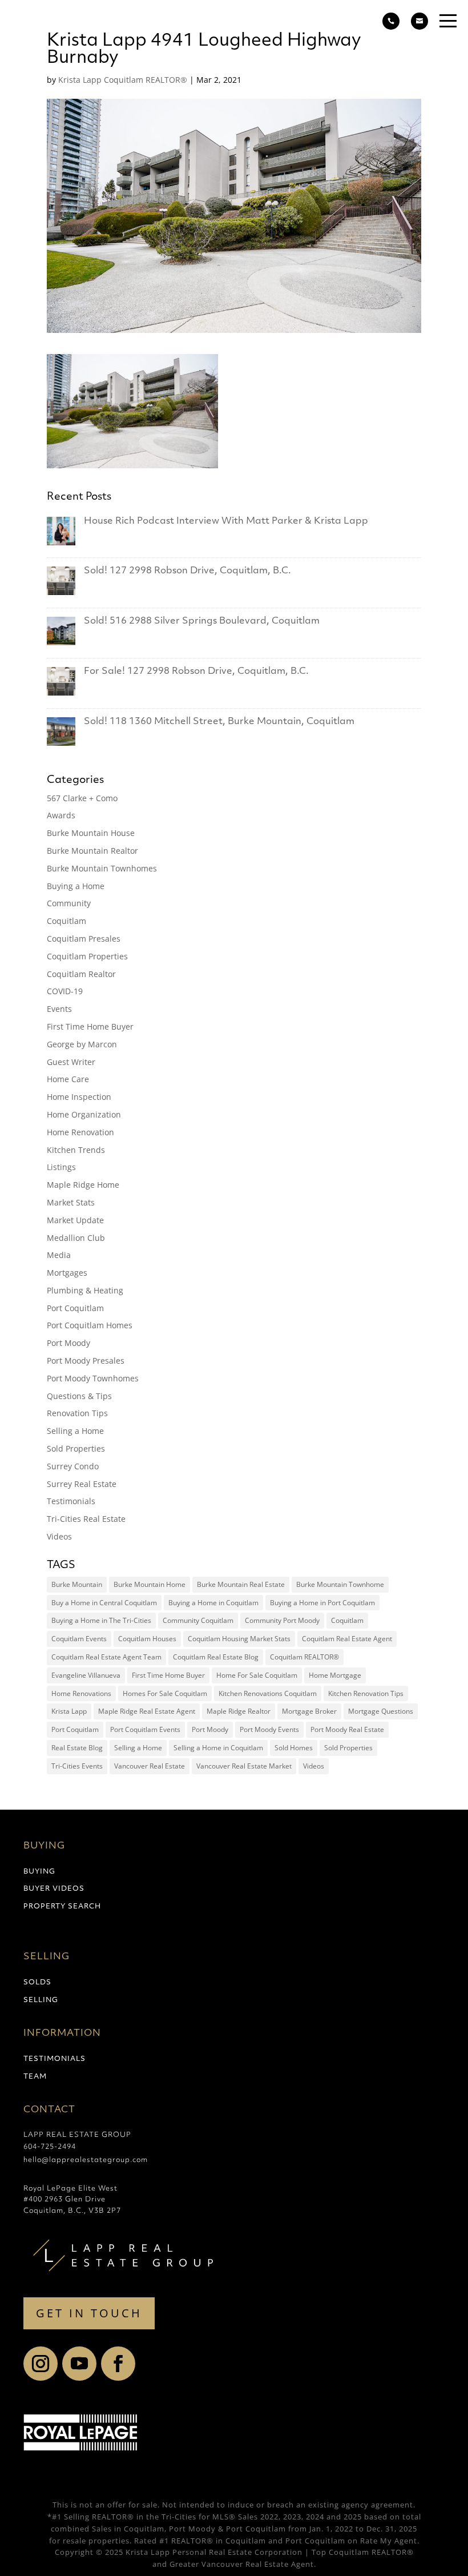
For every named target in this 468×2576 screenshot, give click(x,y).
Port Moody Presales (86, 1361)
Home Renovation (80, 1132)
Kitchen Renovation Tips (366, 1693)
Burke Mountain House (91, 833)
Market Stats (71, 1202)
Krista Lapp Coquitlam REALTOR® (123, 80)
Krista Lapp (69, 1711)
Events (59, 1009)
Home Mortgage (335, 1675)
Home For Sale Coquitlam (257, 1675)
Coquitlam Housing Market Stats (239, 1639)
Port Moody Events (269, 1729)
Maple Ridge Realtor (239, 1711)
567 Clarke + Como (82, 798)
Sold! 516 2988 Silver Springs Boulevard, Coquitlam (202, 621)
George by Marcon (82, 1044)
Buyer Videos (54, 1889)
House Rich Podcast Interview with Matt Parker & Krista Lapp (226, 521)
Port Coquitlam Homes (90, 1325)
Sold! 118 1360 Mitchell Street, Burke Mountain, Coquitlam (219, 722)
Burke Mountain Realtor (92, 851)
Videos (59, 1536)
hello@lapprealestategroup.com (86, 2160)
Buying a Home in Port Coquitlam (322, 1603)
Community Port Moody (282, 1620)
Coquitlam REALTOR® (304, 1657)
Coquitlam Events (79, 1639)
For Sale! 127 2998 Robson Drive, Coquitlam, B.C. (196, 672)
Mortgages (67, 1273)
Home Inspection (79, 1097)
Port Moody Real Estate (347, 1729)
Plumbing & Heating (85, 1290)
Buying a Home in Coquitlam (213, 1603)
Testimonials (71, 1501)
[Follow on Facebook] (118, 2364)
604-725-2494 (50, 2147)
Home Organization (84, 1114)
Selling (41, 2000)
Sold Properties (76, 1448)
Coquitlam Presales (84, 939)
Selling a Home (75, 1431)
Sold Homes (294, 1748)
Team (35, 2077)
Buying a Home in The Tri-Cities (101, 1620)
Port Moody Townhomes (93, 1378)
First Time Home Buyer (90, 1026)
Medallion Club (76, 1238)
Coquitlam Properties (87, 956)
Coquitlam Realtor (81, 974)
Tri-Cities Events (77, 1766)
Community (69, 903)
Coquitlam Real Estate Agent (347, 1639)
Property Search (62, 1907)
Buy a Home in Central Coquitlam (104, 1603)
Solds (37, 1983)
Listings (61, 1167)
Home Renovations (81, 1693)
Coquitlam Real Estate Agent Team (106, 1657)
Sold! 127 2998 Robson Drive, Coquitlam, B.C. (187, 571)
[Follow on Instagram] (41, 2364)
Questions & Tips (79, 1396)
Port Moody (68, 1343)
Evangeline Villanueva (86, 1675)
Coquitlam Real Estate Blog (216, 1657)
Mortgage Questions (381, 1711)
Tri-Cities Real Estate (86, 1519)
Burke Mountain (77, 1584)
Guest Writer (71, 1062)
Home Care (68, 1079)
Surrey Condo (73, 1466)
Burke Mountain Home (150, 1584)
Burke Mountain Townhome (340, 1584)
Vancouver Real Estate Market (244, 1766)
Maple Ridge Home (83, 1185)
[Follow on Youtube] (79, 2364)
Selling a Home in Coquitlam (218, 1748)
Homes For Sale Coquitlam (165, 1693)
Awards (61, 815)
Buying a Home (76, 886)
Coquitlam (66, 921)
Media (59, 1255)
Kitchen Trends (76, 1150)
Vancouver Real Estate (150, 1766)
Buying (39, 1872)
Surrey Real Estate (82, 1484)
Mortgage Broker (309, 1711)
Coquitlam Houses (147, 1639)
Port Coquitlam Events (145, 1729)
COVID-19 (65, 991)
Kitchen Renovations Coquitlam (268, 1693)
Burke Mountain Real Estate (241, 1584)
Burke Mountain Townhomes (102, 868)
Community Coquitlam (198, 1620)
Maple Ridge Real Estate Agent (147, 1711)
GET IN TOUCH (89, 2313)
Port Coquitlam (75, 1308)
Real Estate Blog (77, 1748)
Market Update (75, 1220)
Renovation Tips (77, 1413)
